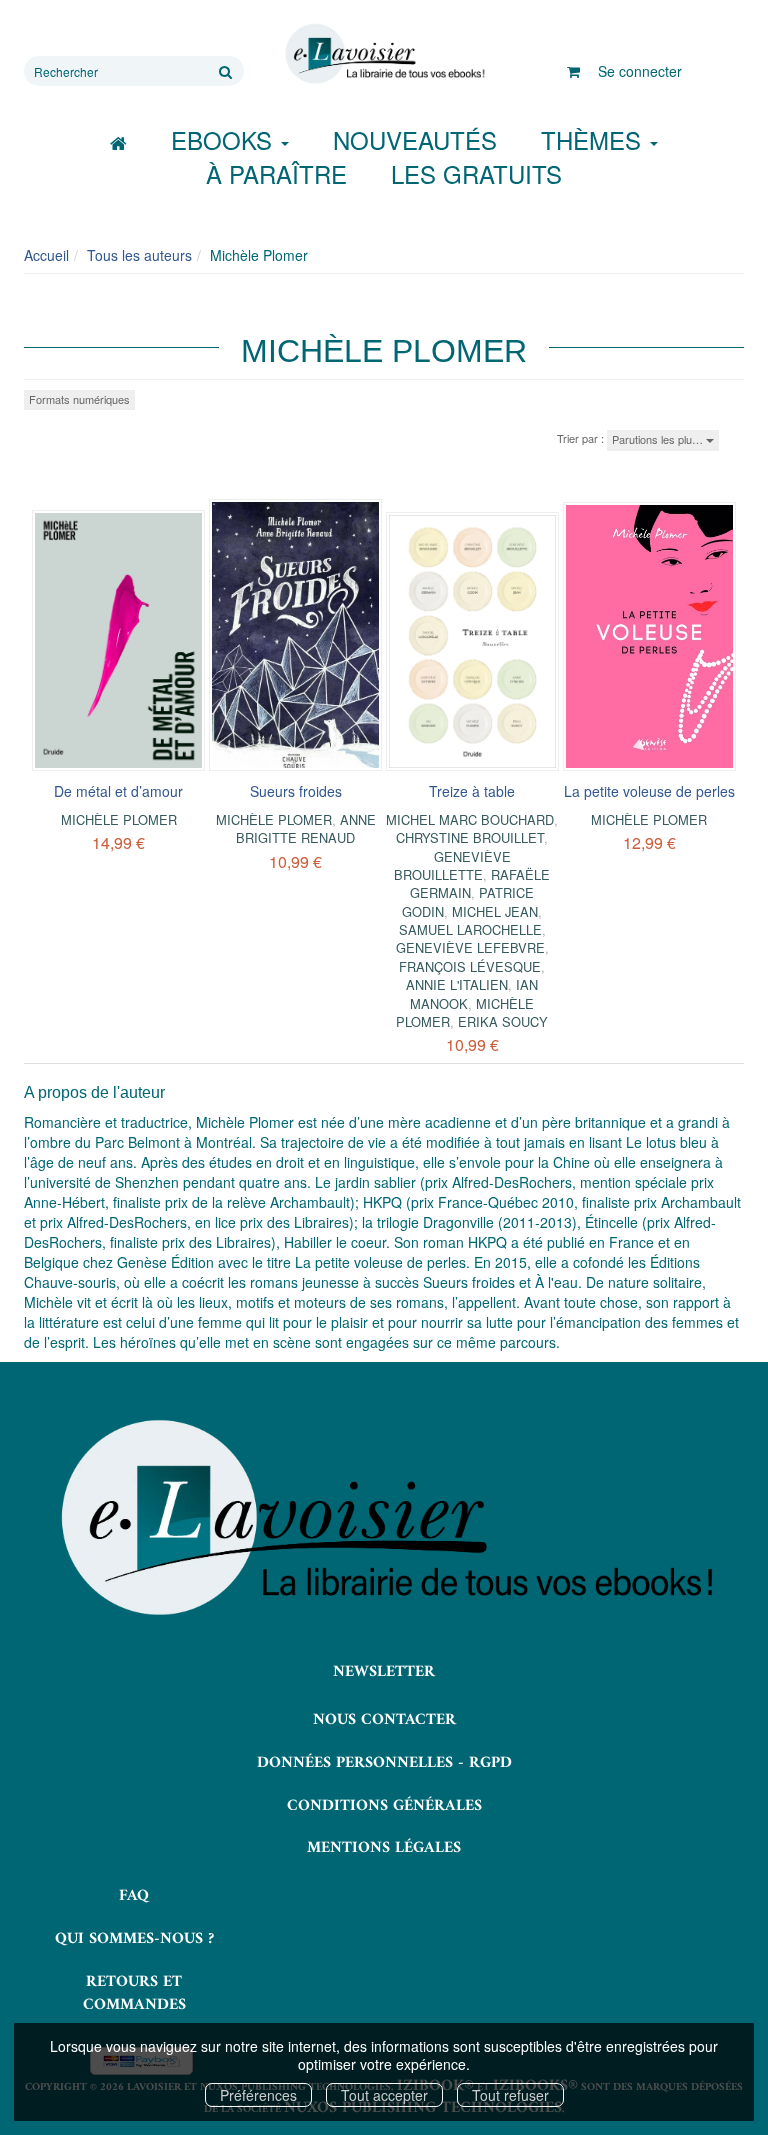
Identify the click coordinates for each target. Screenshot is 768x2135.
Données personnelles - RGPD (384, 1763)
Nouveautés (415, 139)
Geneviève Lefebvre (470, 947)
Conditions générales (384, 1806)
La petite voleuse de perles (649, 791)
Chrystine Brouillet (470, 837)
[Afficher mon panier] (573, 71)
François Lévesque (470, 966)
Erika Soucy (503, 1021)
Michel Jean (495, 911)
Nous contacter (384, 1720)
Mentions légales (384, 1848)
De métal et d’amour (118, 791)
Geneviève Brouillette (452, 865)
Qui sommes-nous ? (134, 1939)
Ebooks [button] (225, 139)
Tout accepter (384, 2095)
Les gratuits (476, 173)
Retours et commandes (134, 1993)
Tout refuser (510, 2095)
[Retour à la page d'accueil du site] (384, 54)
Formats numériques (79, 399)
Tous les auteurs (139, 255)
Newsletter (384, 1672)
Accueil (46, 255)
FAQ (134, 1896)
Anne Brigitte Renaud (306, 828)
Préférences (258, 2095)
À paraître (276, 173)
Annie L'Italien (457, 984)
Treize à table (472, 791)
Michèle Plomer (119, 819)
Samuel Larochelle (470, 929)
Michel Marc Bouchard (470, 819)
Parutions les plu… (659, 439)
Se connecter (640, 71)
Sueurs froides (296, 791)
